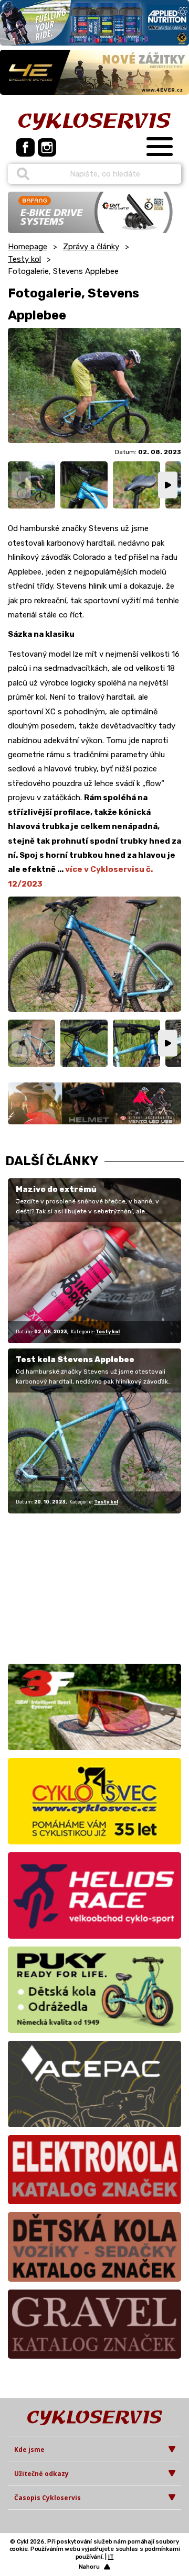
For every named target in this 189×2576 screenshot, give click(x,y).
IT (111, 2557)
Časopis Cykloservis (48, 2498)
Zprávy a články (91, 247)
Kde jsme (29, 2450)
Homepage (28, 247)
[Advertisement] (73, 1587)
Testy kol (24, 259)
